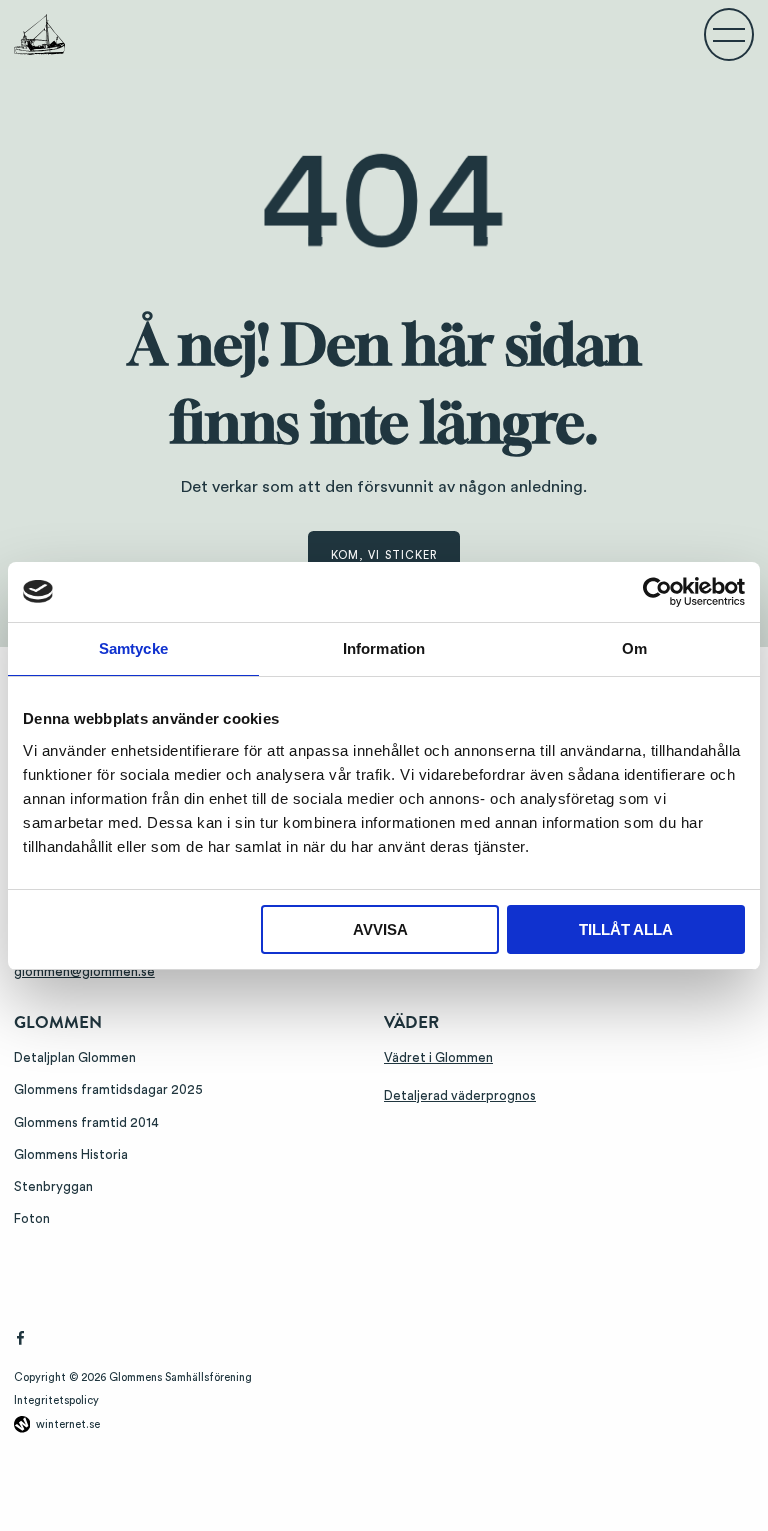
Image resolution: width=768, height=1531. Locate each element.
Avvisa (380, 929)
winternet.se (68, 1424)
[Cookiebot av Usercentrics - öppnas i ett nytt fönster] (657, 592)
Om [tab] (634, 648)
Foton (32, 1219)
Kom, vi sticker (384, 555)
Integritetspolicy (56, 1400)
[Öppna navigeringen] (729, 34)
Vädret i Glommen (438, 1058)
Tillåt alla (626, 929)
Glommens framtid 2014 (86, 1123)
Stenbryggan (53, 1187)
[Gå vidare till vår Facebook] (20, 1341)
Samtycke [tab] (133, 648)
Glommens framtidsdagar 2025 (108, 1090)
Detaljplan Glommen (75, 1058)
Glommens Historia (71, 1155)
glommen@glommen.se (84, 972)
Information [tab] (384, 648)
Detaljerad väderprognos (460, 1096)
